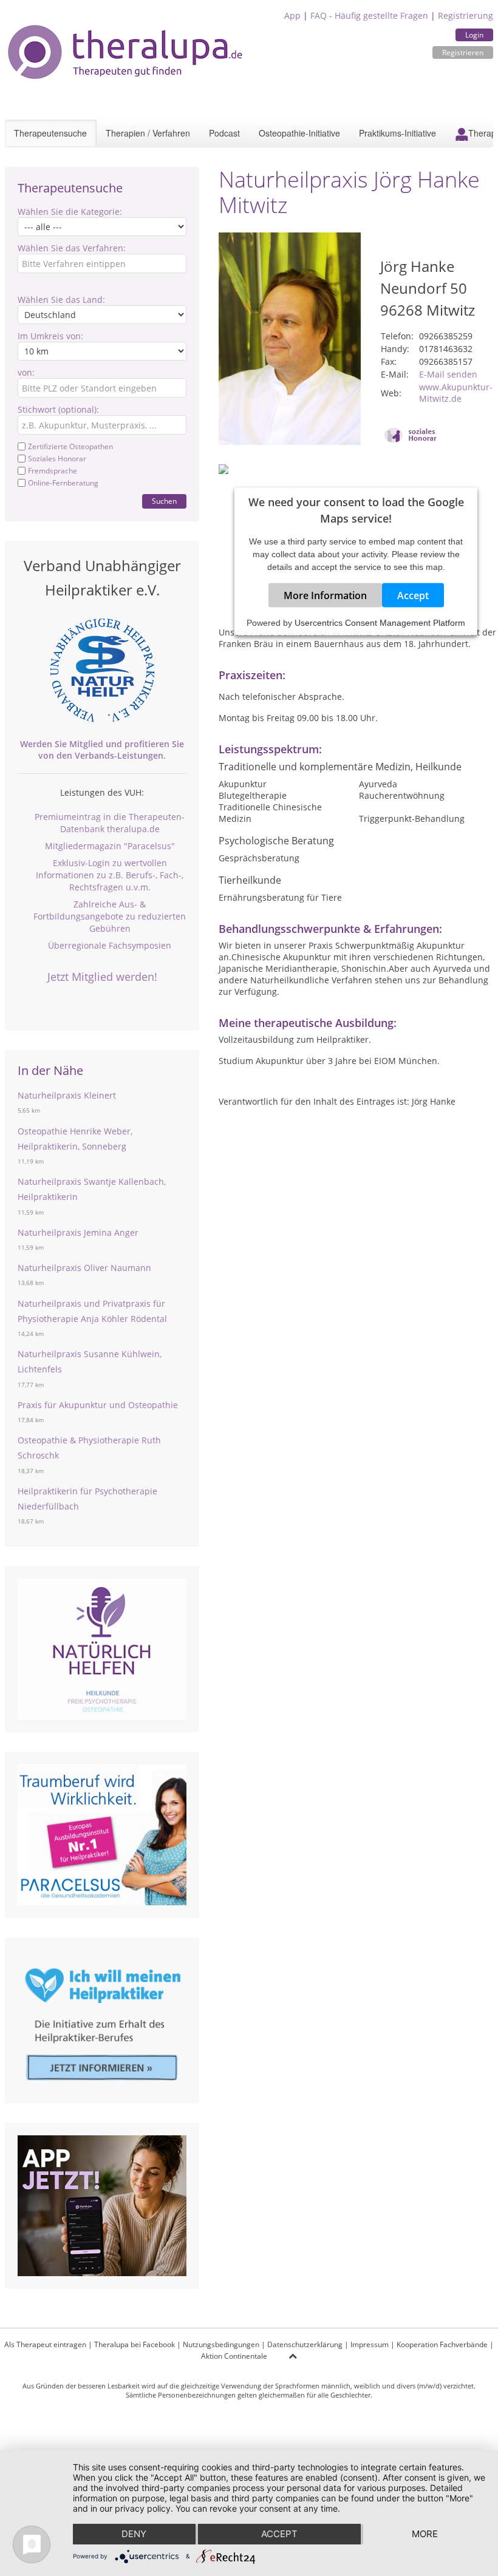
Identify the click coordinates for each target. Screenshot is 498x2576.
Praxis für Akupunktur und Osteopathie (98, 1405)
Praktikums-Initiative (397, 133)
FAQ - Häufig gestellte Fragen (369, 15)
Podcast (224, 133)
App (292, 15)
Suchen (164, 501)
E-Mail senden (448, 374)
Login (474, 35)
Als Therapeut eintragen (45, 2344)
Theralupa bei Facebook (135, 2344)
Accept (413, 595)
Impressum (370, 2344)
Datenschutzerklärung (305, 2344)
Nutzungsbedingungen (221, 2344)
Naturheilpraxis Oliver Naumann (84, 1268)
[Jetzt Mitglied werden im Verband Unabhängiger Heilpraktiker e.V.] (102, 670)
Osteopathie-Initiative (299, 133)
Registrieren (463, 53)
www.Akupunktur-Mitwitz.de (456, 393)
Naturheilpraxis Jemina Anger (78, 1232)
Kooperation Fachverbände (442, 2344)
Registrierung (466, 15)
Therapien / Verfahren (148, 133)
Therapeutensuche (50, 133)
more (425, 2534)
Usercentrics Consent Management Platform (380, 623)
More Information (325, 595)
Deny (134, 2534)
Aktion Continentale (234, 2356)
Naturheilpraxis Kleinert (67, 1095)
